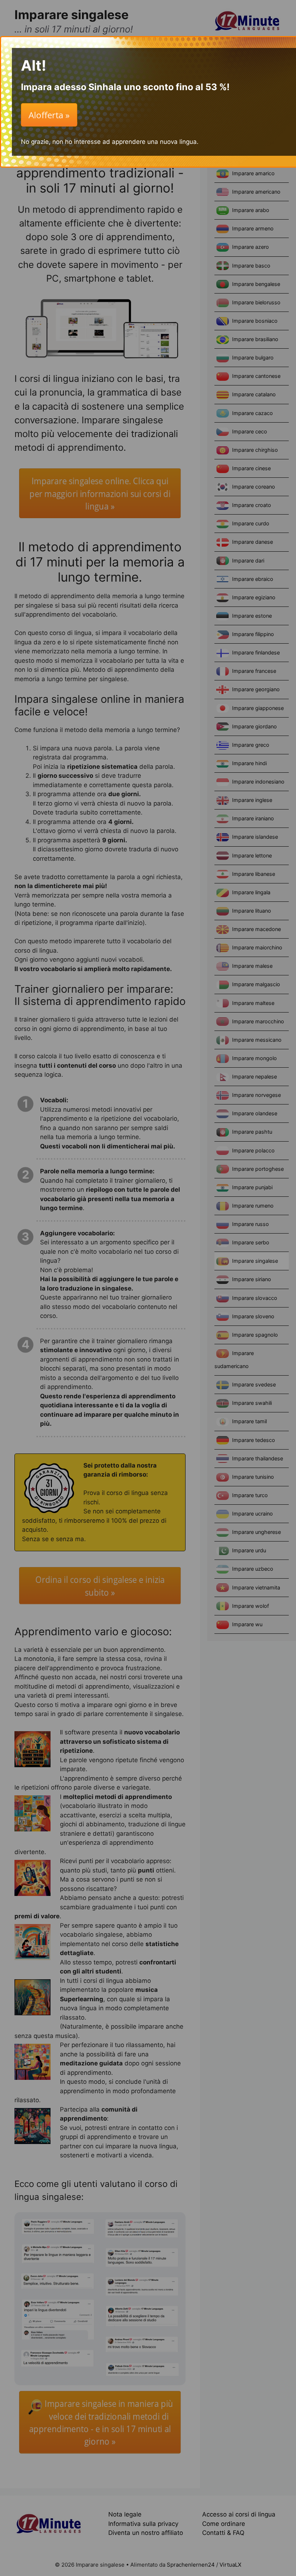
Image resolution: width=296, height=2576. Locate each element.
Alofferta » (49, 115)
